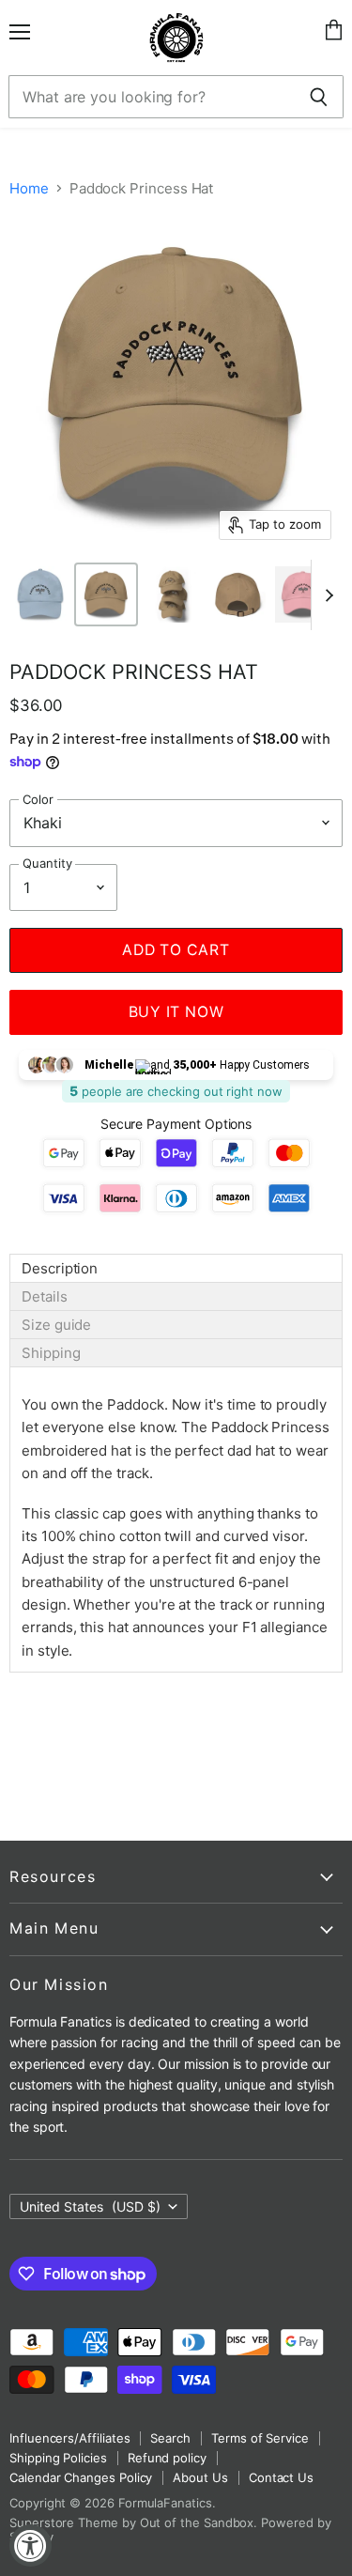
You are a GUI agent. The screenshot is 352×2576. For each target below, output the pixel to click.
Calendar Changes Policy (81, 2477)
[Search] (319, 97)
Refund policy (167, 2458)
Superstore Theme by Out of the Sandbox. (133, 2522)
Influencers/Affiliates (69, 2438)
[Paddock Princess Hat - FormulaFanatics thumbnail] (40, 594)
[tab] (176, 1268)
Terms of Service (260, 2438)
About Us (200, 2477)
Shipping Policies (58, 2458)
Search (170, 2438)
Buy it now (176, 1012)
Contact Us (281, 2477)
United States (90, 2206)
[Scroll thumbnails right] (326, 595)
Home (29, 188)
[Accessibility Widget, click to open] (31, 2545)
